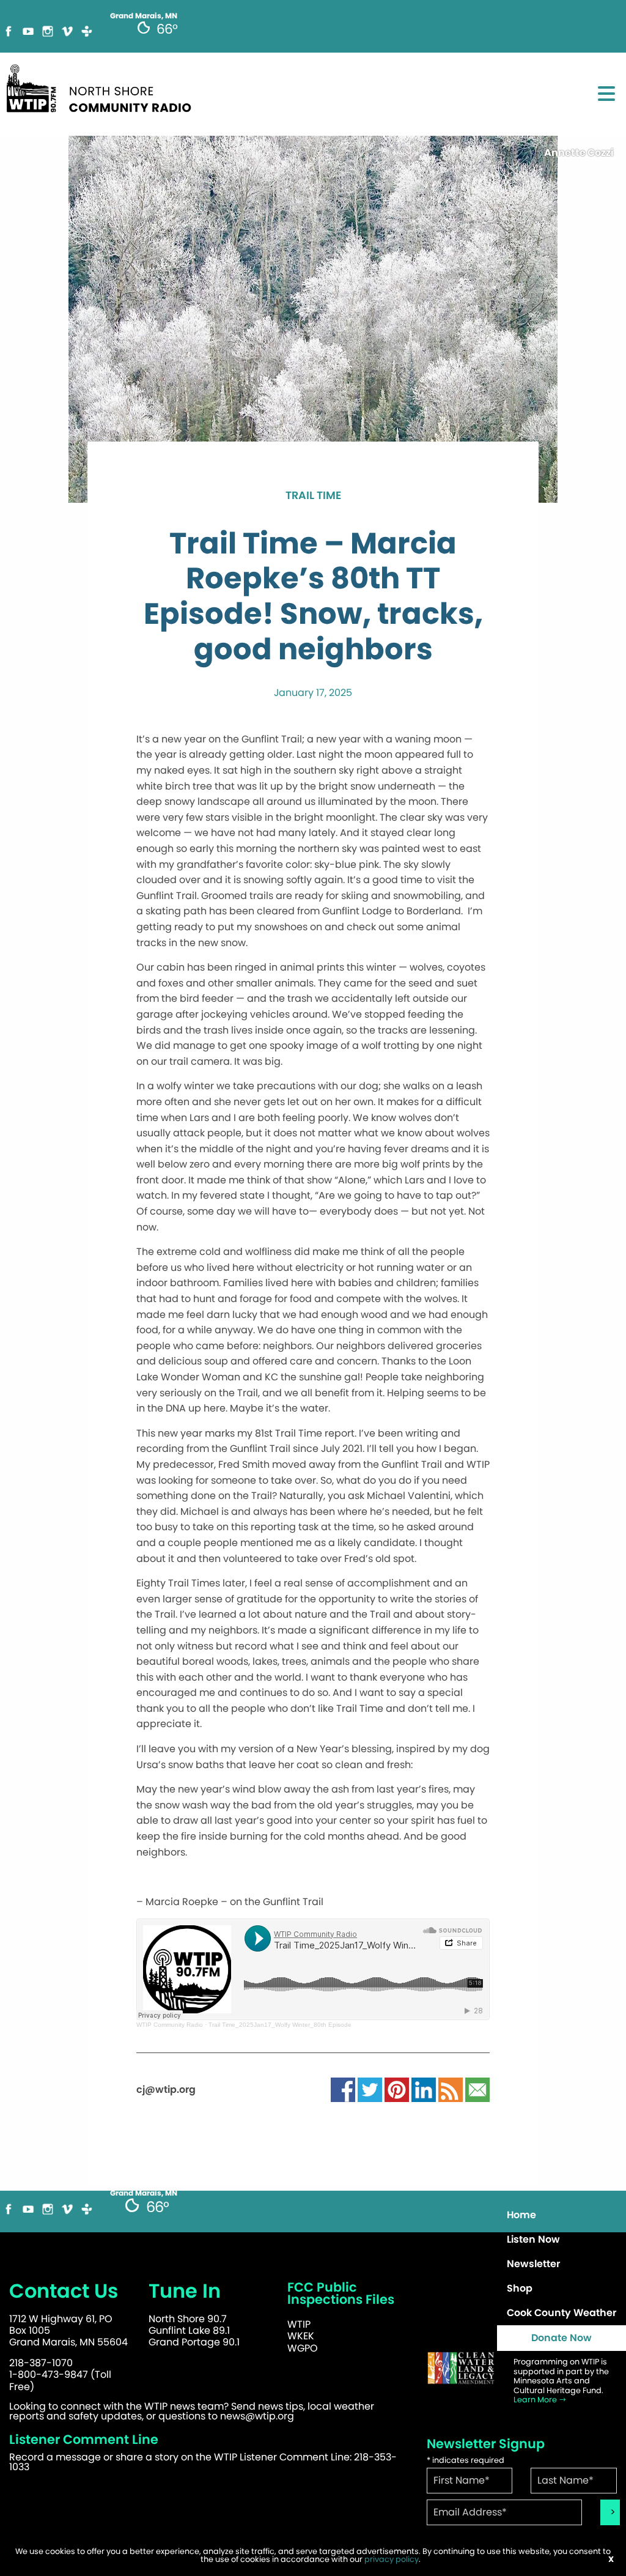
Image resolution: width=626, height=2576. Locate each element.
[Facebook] (9, 30)
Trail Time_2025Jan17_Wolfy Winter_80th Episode (280, 2025)
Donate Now (562, 2338)
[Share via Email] (477, 2089)
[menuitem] (562, 2215)
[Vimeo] (67, 30)
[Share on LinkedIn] (424, 2089)
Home (521, 2215)
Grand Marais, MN (144, 2193)
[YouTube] (28, 30)
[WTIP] (103, 87)
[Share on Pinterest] (397, 2089)
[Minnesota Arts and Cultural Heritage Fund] (461, 2368)
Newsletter (533, 2264)
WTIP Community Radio (170, 2025)
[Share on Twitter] (370, 2089)
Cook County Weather (562, 2313)
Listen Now (533, 2239)
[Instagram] (48, 30)
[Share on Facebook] (343, 2089)
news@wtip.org (257, 2416)
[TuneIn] (87, 30)
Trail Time (313, 496)
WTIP (299, 2324)
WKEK (301, 2336)
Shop (520, 2288)
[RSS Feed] (451, 2089)
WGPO (303, 2348)
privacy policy (392, 2559)
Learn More (536, 2400)
